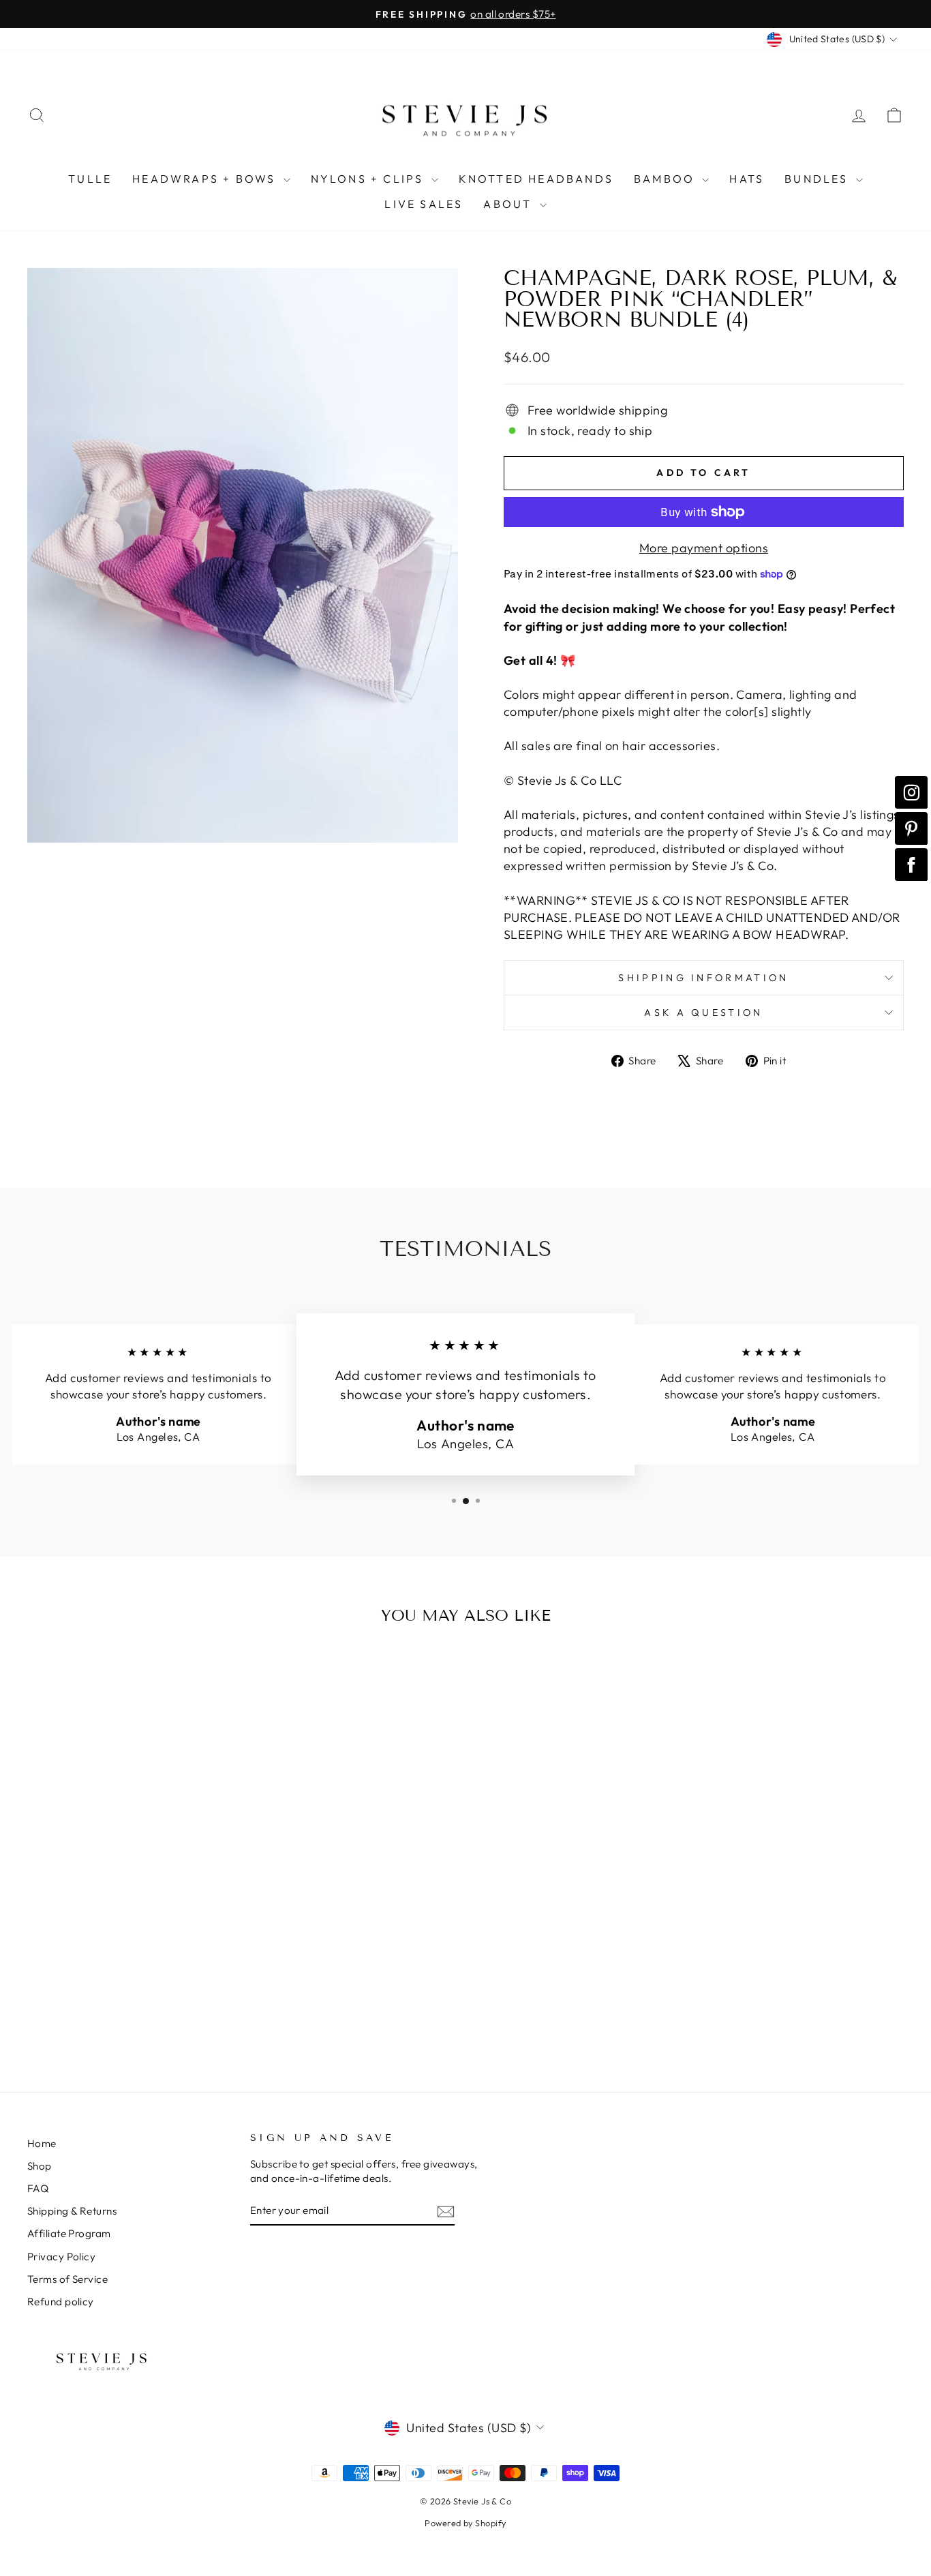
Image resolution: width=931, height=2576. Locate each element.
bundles (819, 179)
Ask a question (703, 1013)
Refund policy (61, 2302)
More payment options (704, 548)
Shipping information (703, 978)
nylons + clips (369, 179)
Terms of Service (67, 2279)
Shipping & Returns (72, 2211)
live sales (424, 204)
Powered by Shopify (465, 2523)
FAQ (38, 2188)
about (509, 204)
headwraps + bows (206, 179)
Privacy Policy (61, 2257)
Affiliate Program (69, 2233)
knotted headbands (536, 179)
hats (747, 179)
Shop (40, 2166)
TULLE (90, 179)
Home (42, 2143)
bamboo (666, 179)
